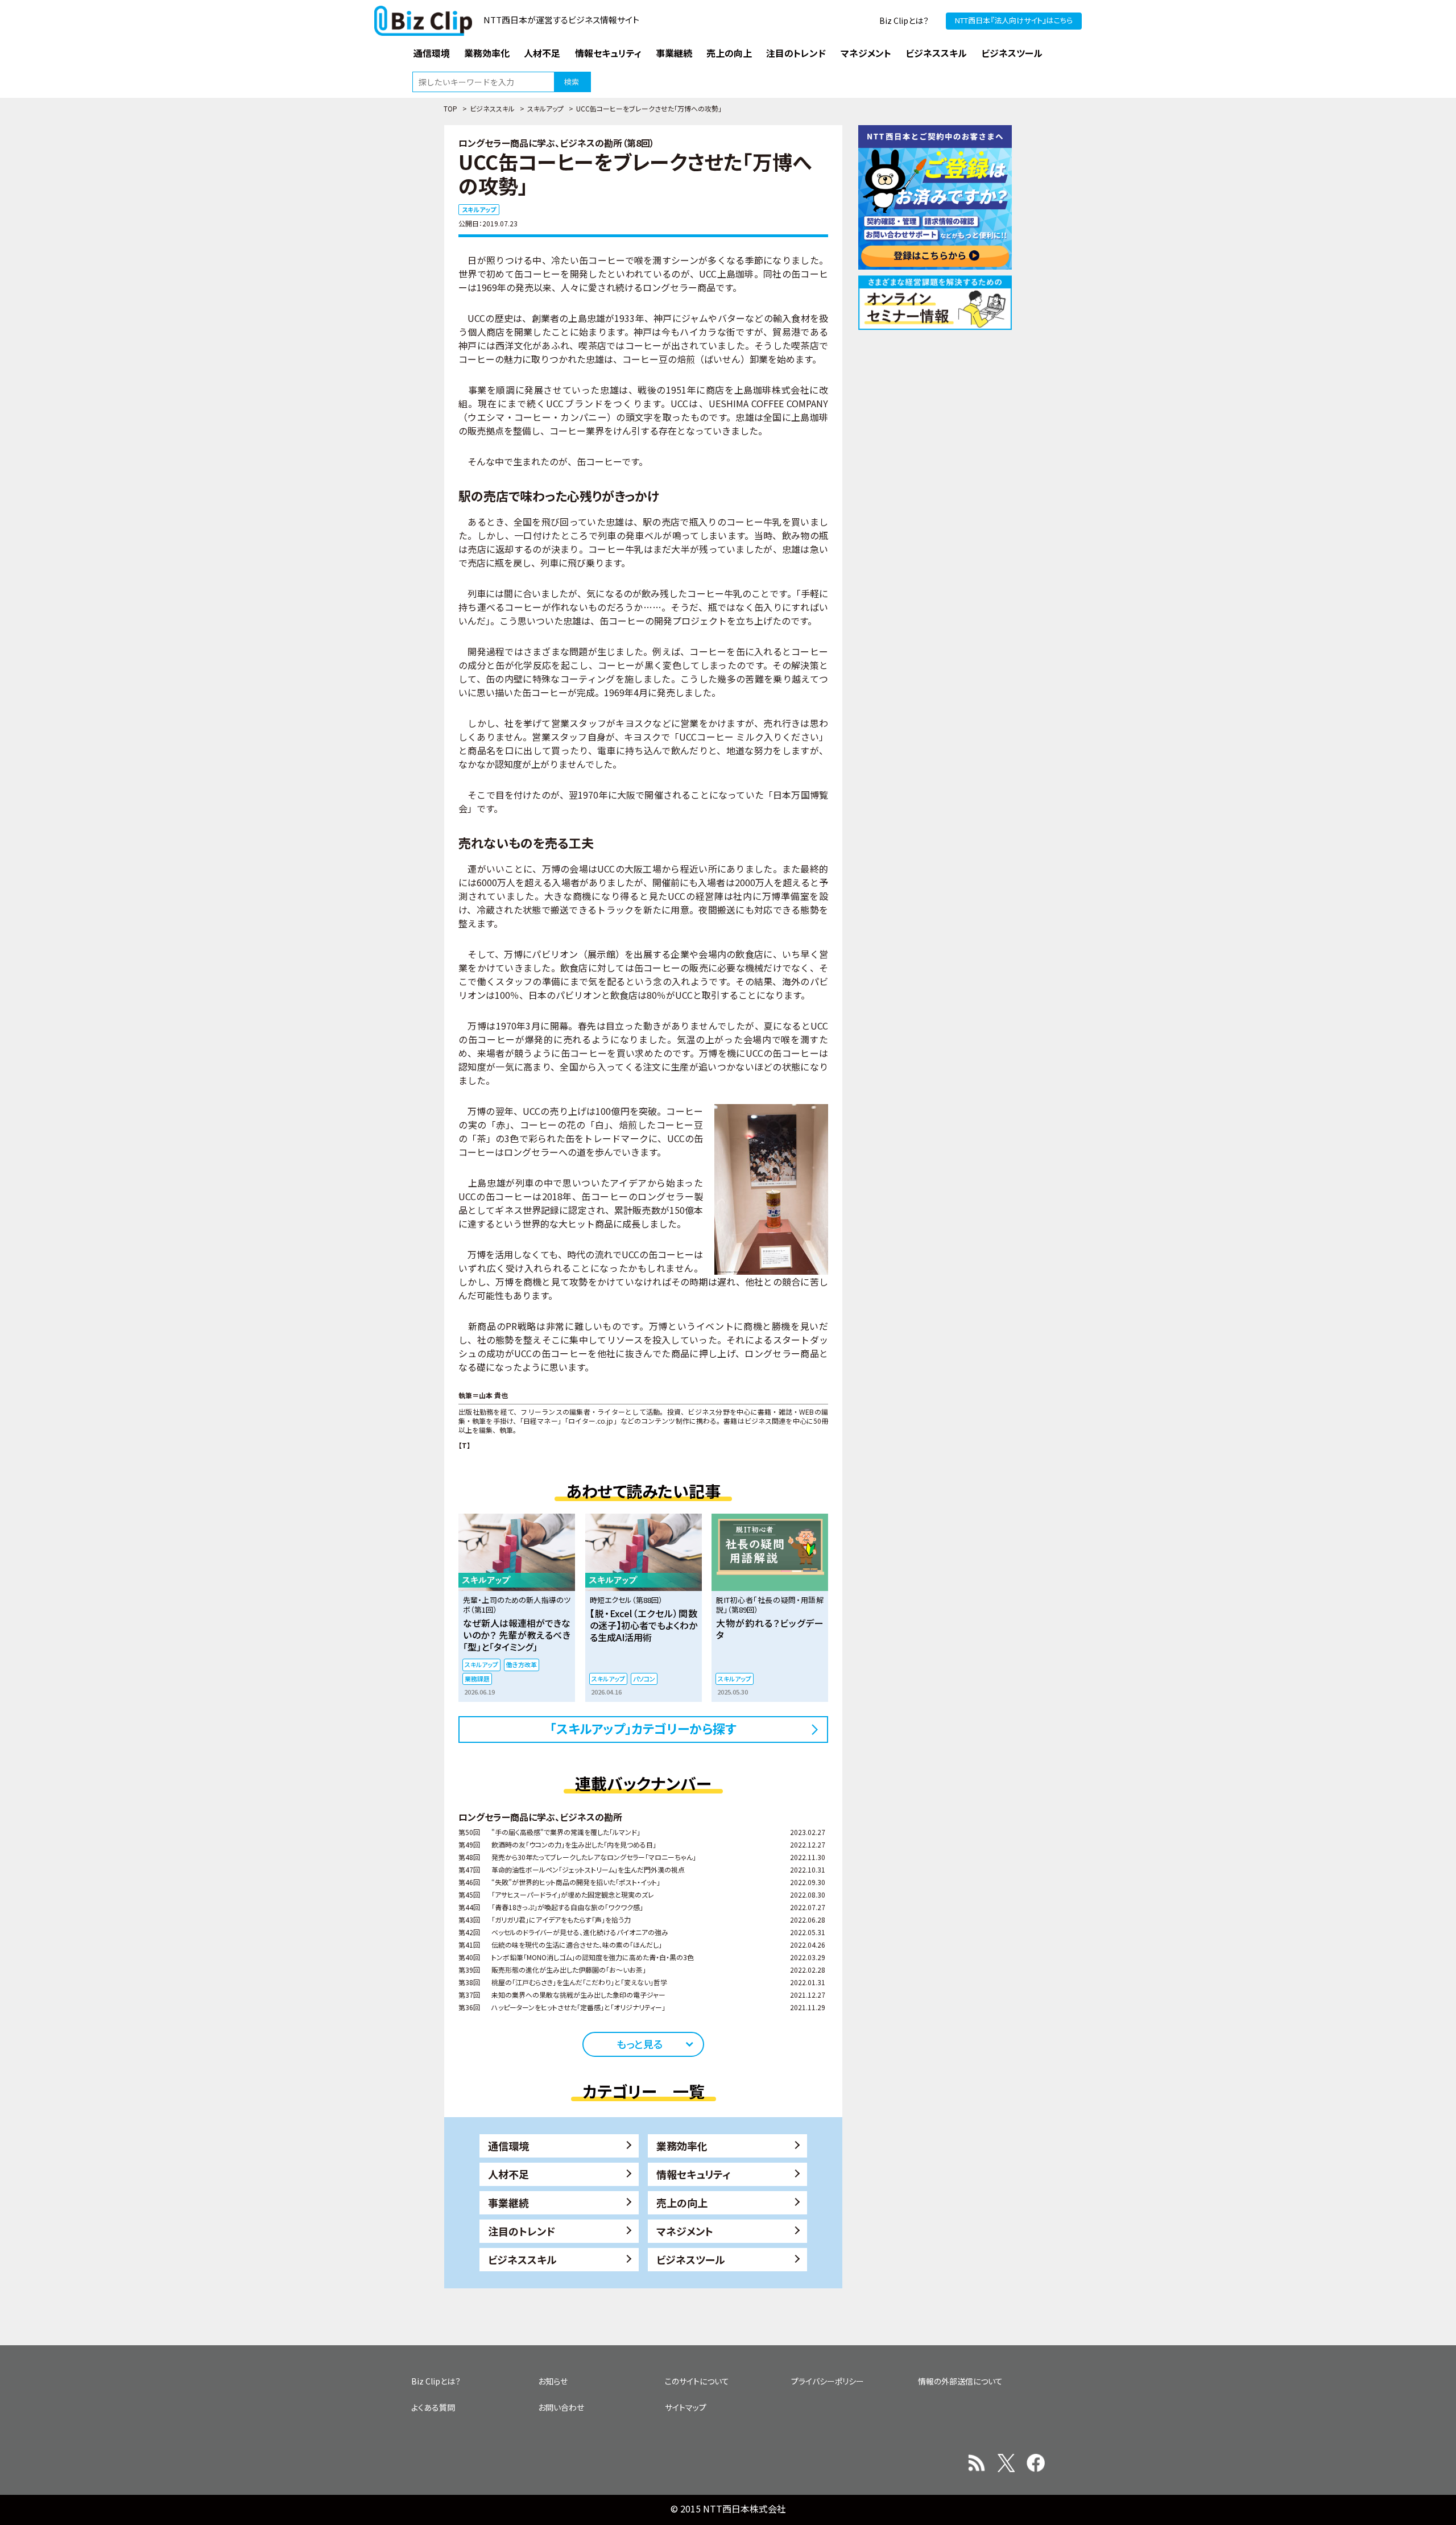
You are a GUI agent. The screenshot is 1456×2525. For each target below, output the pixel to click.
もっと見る (640, 2044)
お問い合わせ (561, 2407)
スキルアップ (545, 108)
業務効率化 (682, 2146)
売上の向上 (682, 2202)
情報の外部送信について (960, 2381)
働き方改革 (522, 1664)
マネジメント (685, 2231)
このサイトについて (697, 2381)
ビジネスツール (691, 2259)
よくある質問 (433, 2407)
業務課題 (477, 1679)
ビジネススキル (492, 108)
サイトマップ (686, 2407)
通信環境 (508, 2146)
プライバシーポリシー (828, 2381)
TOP (450, 108)
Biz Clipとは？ (904, 20)
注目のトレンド (522, 2231)
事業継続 (508, 2202)
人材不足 (508, 2174)
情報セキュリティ (694, 2174)
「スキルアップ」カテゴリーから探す (643, 1728)
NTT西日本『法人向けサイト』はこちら (1014, 20)
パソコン (644, 1679)
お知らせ (553, 2381)
